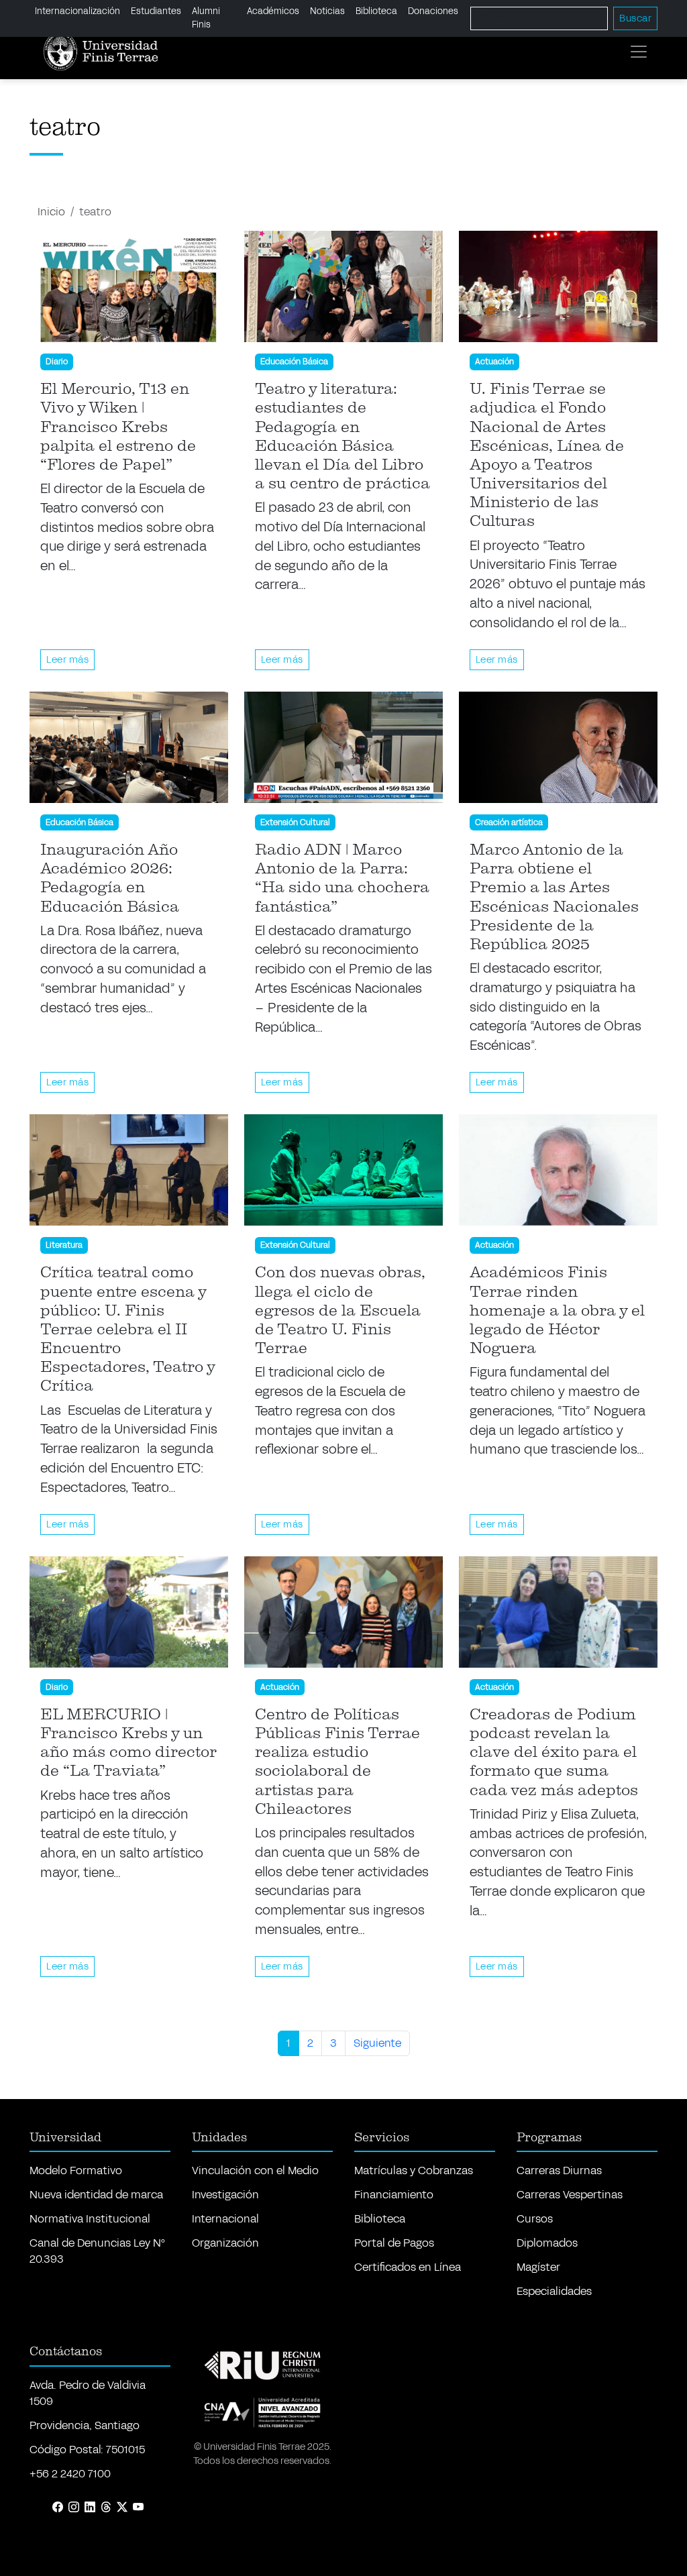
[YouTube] (138, 2508)
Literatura (64, 1245)
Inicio (51, 212)
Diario (57, 362)
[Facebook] (58, 2508)
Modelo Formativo (76, 2170)
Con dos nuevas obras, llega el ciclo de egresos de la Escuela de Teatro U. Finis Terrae (340, 1310)
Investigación (225, 2195)
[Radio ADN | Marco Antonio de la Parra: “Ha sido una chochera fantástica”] (343, 747)
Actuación (494, 362)
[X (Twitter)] (122, 2508)
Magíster (538, 2267)
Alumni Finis (206, 18)
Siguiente (377, 2043)
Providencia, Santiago (85, 2425)
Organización (225, 2243)
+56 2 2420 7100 (70, 2474)
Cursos (535, 2219)
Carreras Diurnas (559, 2170)
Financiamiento (394, 2195)
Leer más (67, 660)
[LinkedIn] (90, 2508)
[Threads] (106, 2508)
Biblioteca (376, 11)
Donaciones (433, 11)
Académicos (273, 11)
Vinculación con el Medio (255, 2170)
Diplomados (547, 2243)
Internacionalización (77, 11)
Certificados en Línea (408, 2267)
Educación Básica (294, 362)
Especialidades (554, 2291)
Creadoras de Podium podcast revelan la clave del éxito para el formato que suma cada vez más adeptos (554, 1753)
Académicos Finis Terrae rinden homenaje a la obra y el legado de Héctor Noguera (557, 1310)
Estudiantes (156, 11)
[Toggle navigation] (639, 52)
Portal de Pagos (394, 2243)
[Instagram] (74, 2508)
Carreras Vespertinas (570, 2195)
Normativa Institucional (90, 2219)
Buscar (635, 18)
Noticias (327, 11)
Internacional (225, 2219)
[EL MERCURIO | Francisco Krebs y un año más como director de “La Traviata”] (129, 1612)
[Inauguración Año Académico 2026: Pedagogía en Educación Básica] (129, 747)
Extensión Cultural (295, 822)
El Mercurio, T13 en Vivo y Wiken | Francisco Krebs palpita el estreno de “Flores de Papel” (118, 427)
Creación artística (509, 822)
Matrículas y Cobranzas (414, 2170)
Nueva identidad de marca (96, 2195)
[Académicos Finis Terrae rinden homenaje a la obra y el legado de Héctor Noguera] (558, 1170)
